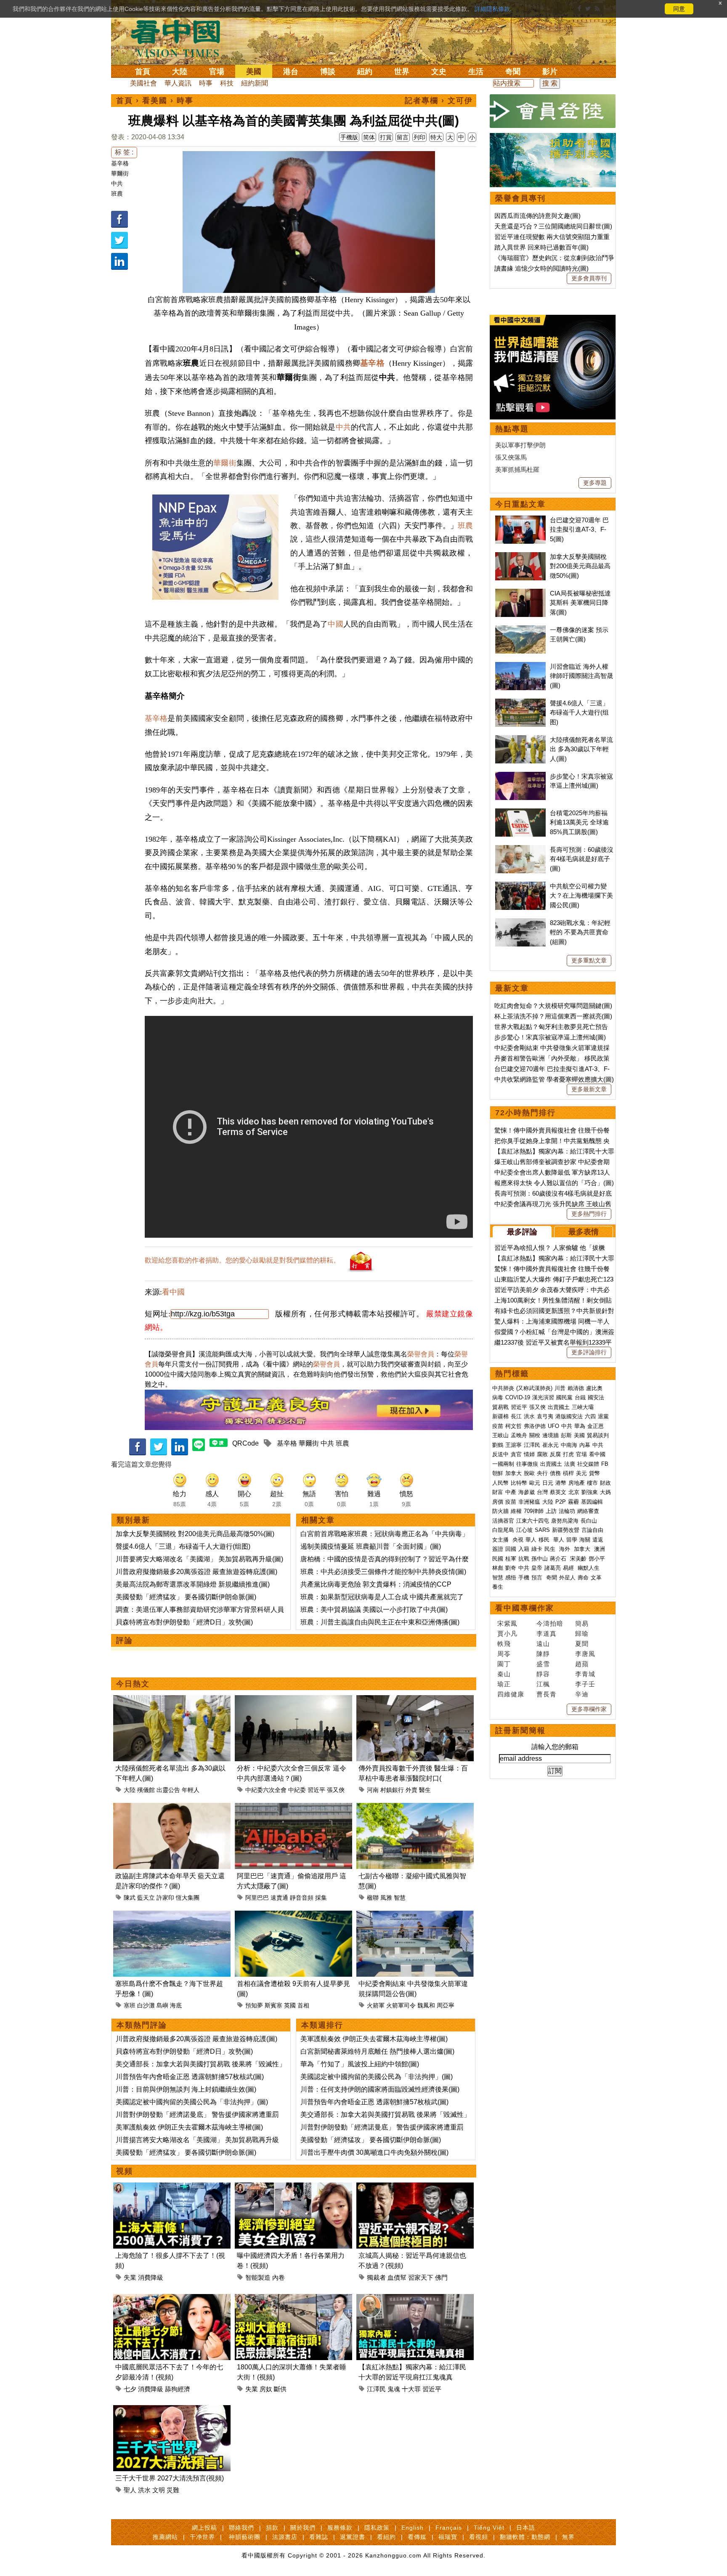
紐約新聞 (255, 83)
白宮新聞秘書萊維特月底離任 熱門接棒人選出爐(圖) (377, 2051)
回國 (511, 1549)
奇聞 (513, 72)
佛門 (441, 2277)
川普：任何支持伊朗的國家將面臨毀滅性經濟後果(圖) (380, 2089)
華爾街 (120, 173)
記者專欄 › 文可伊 (439, 101)
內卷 (279, 2277)
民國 (498, 1559)
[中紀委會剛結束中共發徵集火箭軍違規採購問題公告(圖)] (415, 1915)
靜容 (543, 1674)
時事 (206, 83)
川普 (560, 1388)
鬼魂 (394, 2389)
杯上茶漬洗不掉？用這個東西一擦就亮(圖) (553, 1016)
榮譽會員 (421, 1354)
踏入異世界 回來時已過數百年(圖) (541, 247)
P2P (561, 1502)
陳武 (130, 1898)
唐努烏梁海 (565, 1521)
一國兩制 (503, 1464)
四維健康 (511, 1694)
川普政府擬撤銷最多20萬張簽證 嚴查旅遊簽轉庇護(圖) (196, 1572)
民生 (551, 1549)
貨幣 (594, 1473)
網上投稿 (204, 2528)
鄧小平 (597, 1559)
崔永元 (551, 1445)
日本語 (526, 2528)
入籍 (524, 1549)
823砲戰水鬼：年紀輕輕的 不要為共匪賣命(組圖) (580, 932)
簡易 (582, 1623)
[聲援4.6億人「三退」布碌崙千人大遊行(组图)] (520, 703)
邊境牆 (551, 1435)
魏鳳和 (426, 2005)
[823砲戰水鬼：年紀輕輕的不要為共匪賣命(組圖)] (520, 923)
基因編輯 (592, 1502)
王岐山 (500, 1435)
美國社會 (143, 83)
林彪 (498, 1568)
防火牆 (500, 1511)
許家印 (165, 1898)
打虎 (568, 1454)
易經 (569, 1568)
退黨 (603, 1416)
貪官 (516, 1454)
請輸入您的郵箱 (555, 1747)
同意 (679, 9)
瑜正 (504, 1684)
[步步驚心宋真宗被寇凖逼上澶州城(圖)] (520, 776)
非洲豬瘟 (529, 1502)
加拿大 (513, 1473)
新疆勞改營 (566, 1530)
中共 (117, 183)
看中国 (180, 38)
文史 (439, 72)
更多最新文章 (589, 1089)
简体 (369, 137)
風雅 (386, 1898)
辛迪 (582, 1694)
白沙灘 (146, 2005)
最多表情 (584, 1232)
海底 (176, 2005)
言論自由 (592, 1530)
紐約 (365, 72)
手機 (524, 1578)
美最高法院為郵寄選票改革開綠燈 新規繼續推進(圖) (193, 1584)
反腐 (555, 1454)
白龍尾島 (503, 1530)
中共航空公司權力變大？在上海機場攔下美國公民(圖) (581, 896)
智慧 (400, 1898)
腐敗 (542, 1454)
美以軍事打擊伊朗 (520, 445)
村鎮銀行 (392, 1790)
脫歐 (529, 1473)
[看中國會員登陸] (553, 111)
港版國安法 (569, 1416)
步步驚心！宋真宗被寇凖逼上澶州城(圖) (550, 1037)
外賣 (411, 1790)
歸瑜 (582, 1634)
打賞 (386, 137)
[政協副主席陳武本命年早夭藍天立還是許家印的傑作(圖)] (172, 1808)
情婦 (529, 1454)
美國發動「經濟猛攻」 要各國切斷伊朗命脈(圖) (186, 1597)
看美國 (155, 101)
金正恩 (596, 1426)
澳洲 (600, 1549)
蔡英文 (558, 1492)
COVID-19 (518, 1397)
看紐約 (386, 2537)
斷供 (280, 2389)
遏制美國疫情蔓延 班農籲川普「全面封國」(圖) (371, 1546)
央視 (518, 1540)
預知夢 (254, 2005)
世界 (402, 72)
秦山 (504, 1674)
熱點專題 (512, 429)
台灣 (542, 1492)
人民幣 (500, 1483)
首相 (303, 2005)
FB (605, 1464)
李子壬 (585, 1684)
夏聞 (582, 1644)
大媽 (605, 1492)
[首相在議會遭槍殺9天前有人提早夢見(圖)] (293, 1915)
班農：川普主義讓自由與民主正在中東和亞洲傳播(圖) (380, 1622)
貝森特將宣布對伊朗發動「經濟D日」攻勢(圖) (184, 1622)
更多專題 (595, 483)
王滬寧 (513, 1445)
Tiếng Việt (489, 2528)
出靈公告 (168, 1790)
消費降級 (151, 2277)
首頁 (143, 72)
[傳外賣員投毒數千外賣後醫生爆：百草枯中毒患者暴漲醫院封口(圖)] (415, 1700)
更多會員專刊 (589, 278)
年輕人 (191, 1790)
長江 (516, 1416)
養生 (498, 1587)
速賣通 (279, 1898)
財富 (498, 1492)
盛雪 (543, 1664)
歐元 (535, 1483)
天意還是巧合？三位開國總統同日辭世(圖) (553, 226)
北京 (574, 1492)
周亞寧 (446, 2005)
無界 (568, 2537)
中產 (511, 1492)
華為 (580, 1426)
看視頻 (479, 2537)
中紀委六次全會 (266, 1790)
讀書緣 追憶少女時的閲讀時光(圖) (541, 268)
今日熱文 (133, 1684)
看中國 (173, 1292)
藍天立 (146, 1898)
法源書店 (285, 2537)
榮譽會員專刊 (520, 198)
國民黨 (564, 1397)
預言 (538, 1578)
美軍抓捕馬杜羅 (517, 469)
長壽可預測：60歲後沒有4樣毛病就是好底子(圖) (582, 859)
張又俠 (336, 1790)
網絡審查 (588, 1511)
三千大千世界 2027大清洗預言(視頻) (170, 2478)
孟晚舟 (519, 1435)
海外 (565, 1549)
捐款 (272, 2528)
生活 (476, 72)
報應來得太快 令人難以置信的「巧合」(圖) (554, 1183)
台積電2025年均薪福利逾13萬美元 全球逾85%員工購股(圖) (579, 822)
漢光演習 (543, 1397)
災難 (173, 2490)
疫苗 (498, 1426)
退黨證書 (353, 2537)
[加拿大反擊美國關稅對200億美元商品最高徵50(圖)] (520, 557)
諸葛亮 (553, 1568)
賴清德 (576, 1388)
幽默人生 (589, 1568)
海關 (585, 1540)
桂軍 (511, 1559)
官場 (217, 72)
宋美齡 (578, 1559)
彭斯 (566, 1435)
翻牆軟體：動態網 (525, 2537)
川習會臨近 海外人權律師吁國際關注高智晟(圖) (581, 676)
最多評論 (522, 1232)
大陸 (180, 72)
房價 (498, 1502)
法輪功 (567, 1511)
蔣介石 (559, 1559)
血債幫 (397, 2277)
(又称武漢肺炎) (534, 1388)
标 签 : (124, 152)
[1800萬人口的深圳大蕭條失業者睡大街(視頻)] (293, 2299)
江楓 (543, 1684)
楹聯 (373, 1898)
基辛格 (120, 163)
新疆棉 (500, 1416)
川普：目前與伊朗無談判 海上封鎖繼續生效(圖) (186, 2089)
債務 (555, 1473)
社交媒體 (588, 1464)
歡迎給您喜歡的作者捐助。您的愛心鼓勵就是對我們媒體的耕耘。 (242, 1260)
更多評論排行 (589, 1352)
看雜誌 (319, 2537)
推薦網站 (165, 2537)
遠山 (543, 1644)
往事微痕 (527, 1464)
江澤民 (376, 2389)
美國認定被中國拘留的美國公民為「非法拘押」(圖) (192, 2102)
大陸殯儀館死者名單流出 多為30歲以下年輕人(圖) (581, 749)
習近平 (316, 1790)
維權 (516, 1511)
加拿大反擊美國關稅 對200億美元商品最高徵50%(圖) (195, 1534)
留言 (403, 137)
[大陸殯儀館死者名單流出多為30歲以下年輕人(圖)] (172, 1700)
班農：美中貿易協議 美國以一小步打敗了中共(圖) (374, 1610)
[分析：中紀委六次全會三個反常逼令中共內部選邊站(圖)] (293, 1700)
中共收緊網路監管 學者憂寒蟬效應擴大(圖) (554, 1079)
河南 (373, 1790)
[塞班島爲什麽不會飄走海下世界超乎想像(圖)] (172, 1915)
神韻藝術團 (245, 2537)
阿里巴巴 (257, 1898)
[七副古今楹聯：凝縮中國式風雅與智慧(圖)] (415, 1808)
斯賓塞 (273, 2005)
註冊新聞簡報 (520, 1731)
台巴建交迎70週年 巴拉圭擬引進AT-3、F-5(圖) (579, 529)
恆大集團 (188, 1898)
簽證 (498, 1549)
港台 (291, 72)
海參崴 (527, 1492)
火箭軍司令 (401, 2005)
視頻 (125, 2171)
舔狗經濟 (178, 2389)
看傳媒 (417, 2537)
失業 (130, 2277)
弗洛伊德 (535, 1426)
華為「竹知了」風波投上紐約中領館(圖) (360, 2064)
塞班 (130, 2005)
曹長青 (547, 1694)
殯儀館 (146, 1790)
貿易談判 (599, 1435)
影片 (550, 72)
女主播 (501, 1540)
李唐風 (585, 1654)
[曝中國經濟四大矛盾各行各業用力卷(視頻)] (293, 2187)
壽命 (583, 1578)
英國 (290, 2005)
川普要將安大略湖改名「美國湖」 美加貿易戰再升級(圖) (199, 1559)
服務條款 (340, 2528)
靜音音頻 (302, 1898)
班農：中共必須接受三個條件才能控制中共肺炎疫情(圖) (383, 1572)
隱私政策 (377, 2528)
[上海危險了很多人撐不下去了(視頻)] (172, 2187)
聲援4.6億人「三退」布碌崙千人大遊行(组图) (183, 1546)
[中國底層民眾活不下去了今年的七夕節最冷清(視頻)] (172, 2299)
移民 (544, 1540)
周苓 (504, 1654)
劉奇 (511, 1568)
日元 (548, 1483)
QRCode (245, 1443)
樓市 (592, 1483)
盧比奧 (594, 1388)
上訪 (551, 1511)
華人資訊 (178, 83)
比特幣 (519, 1483)
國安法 (596, 1397)
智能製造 (258, 2277)
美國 (254, 72)
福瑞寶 (448, 2537)
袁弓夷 (545, 1416)
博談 (328, 72)
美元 (581, 1473)
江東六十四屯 (533, 1521)
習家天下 (421, 2277)
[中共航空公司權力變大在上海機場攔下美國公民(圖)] (520, 886)
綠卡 (537, 1549)
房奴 (266, 2389)
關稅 (535, 1435)
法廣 (570, 1464)
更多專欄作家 (589, 1709)
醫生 (425, 1790)
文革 (596, 1578)
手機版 (349, 137)
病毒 (498, 1397)
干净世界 (202, 2537)
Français (449, 2528)
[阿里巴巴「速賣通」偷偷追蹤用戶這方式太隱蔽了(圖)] (293, 1808)
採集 (321, 1898)
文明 (159, 2490)
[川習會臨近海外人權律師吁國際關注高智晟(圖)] (520, 666)
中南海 (569, 1445)
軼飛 (504, 1644)
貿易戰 (500, 1407)
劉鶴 (498, 1445)
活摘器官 (503, 1521)
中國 (335, 624)
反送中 (500, 1454)
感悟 (511, 1578)
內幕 (585, 1445)
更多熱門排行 (589, 1214)
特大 (436, 137)
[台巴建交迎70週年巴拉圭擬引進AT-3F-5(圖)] (520, 520)
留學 (572, 1540)
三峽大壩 (583, 1407)
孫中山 (540, 1559)
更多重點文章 (589, 960)
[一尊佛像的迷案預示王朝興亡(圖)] (520, 630)
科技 (227, 83)
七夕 (130, 2389)
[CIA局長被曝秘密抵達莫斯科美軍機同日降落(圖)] (520, 593)
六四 (590, 1416)
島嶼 (162, 2005)
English (413, 2528)
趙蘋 (582, 1664)
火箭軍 (376, 2005)
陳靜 (543, 1654)
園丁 (504, 1664)
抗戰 (524, 1559)
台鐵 (580, 1397)
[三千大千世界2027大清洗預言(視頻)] (172, 2410)
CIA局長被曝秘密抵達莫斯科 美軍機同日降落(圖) (580, 603)
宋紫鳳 (507, 1623)
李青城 (585, 1674)
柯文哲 (513, 1426)
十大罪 (411, 2389)
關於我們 (303, 2528)
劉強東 (590, 1492)
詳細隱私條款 (492, 9)
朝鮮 (498, 1473)
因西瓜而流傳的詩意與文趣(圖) (537, 216)
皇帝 (537, 1568)
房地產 (577, 1483)
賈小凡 (507, 1634)
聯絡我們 (241, 2528)
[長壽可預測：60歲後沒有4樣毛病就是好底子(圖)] (520, 849)
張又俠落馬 (511, 457)
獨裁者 (376, 2277)
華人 (531, 1540)
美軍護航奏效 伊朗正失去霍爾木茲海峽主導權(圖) (189, 2127)
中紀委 (297, 1790)
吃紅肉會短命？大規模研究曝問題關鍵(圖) (553, 1006)
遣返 (598, 1540)
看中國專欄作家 (525, 1608)
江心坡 (524, 1530)
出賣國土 (559, 1407)
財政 (605, 1483)
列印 (419, 137)
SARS (542, 1530)
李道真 (547, 1634)
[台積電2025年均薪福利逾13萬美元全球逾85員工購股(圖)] (520, 813)
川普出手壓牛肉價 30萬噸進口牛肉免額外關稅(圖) (374, 2152)
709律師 (534, 1511)
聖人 (130, 2490)
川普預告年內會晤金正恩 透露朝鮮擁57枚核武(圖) (190, 2077)
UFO (553, 1426)
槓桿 (568, 1473)
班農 (117, 194)
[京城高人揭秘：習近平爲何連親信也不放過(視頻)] (415, 2187)
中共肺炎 (503, 1388)
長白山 (589, 1521)
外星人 (567, 1578)
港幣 (561, 1483)
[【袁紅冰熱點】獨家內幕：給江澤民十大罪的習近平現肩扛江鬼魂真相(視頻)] (415, 2299)
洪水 (144, 2490)
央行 (542, 1473)
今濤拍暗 (550, 1623)
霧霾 (573, 1502)
